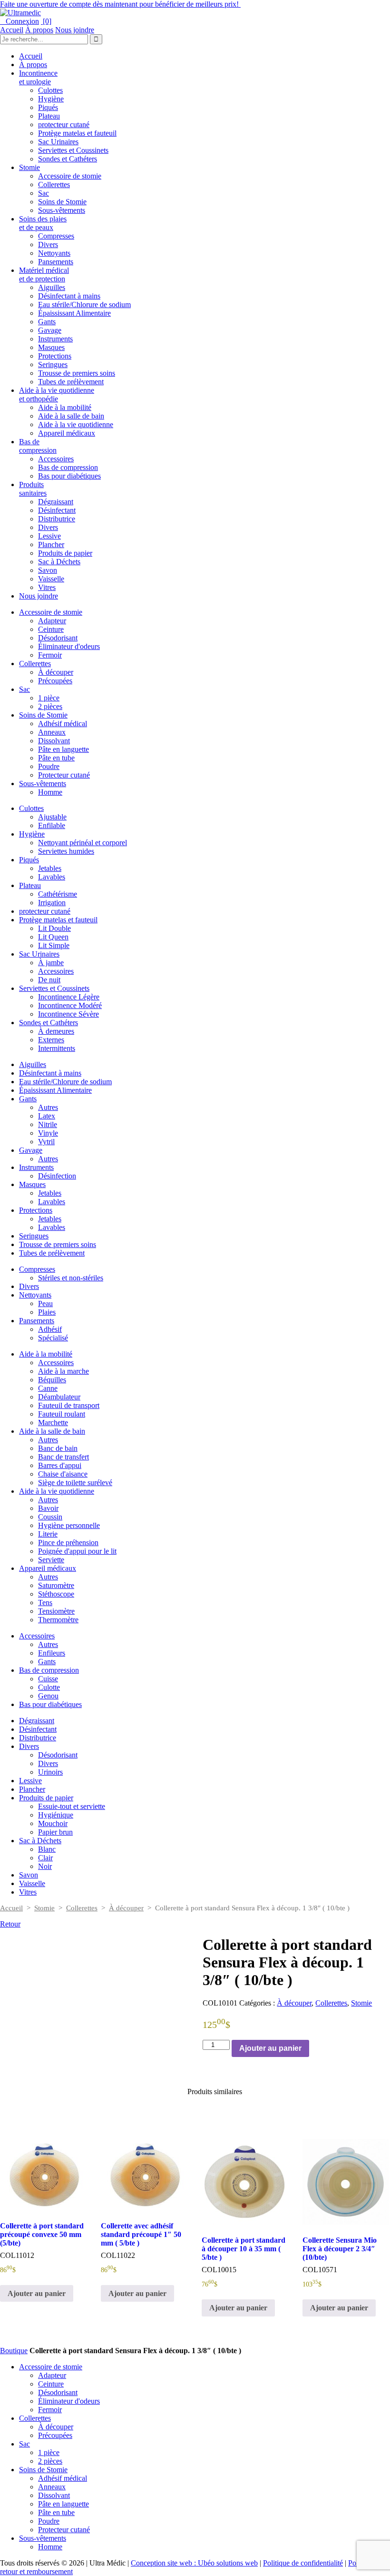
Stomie (29, 167)
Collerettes (54, 185)
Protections (55, 356)
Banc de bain (58, 1448)
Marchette (53, 1423)
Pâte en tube (56, 758)
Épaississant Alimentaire (74, 313)
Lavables (52, 877)
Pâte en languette (63, 749)
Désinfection (57, 1176)
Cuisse (48, 1679)
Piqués (48, 107)
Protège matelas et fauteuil (77, 133)
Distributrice (57, 519)
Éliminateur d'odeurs (69, 646)
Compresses (56, 236)
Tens (45, 1603)
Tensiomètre (56, 1611)
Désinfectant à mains (69, 296)
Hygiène (51, 99)
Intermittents (57, 1048)
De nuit (49, 980)
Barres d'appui (60, 1465)
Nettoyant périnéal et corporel (83, 843)
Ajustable (52, 817)
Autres (48, 1107)
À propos (39, 30)
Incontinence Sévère (68, 1014)
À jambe (51, 963)
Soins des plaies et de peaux (43, 223)
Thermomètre (58, 1620)
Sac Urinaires (58, 142)
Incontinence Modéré (70, 1005)
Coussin (50, 1517)
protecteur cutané (64, 125)
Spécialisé (53, 1338)
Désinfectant (57, 510)
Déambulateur (59, 1397)
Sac (44, 193)
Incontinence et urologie (38, 77)
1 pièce (49, 698)
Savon (48, 570)
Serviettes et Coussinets (73, 150)
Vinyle (48, 1133)
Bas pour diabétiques (69, 476)
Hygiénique (56, 1815)
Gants (47, 322)
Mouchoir (53, 1823)
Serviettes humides (66, 851)
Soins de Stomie (62, 202)
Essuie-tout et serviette (72, 1806)
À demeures (56, 1031)
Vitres (47, 587)
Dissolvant (54, 741)
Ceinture (51, 629)
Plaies (47, 1312)
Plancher (51, 544)
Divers (48, 245)
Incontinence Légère (69, 997)
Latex (47, 1116)
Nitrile (48, 1124)
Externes (51, 1040)
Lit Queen (53, 937)
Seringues (53, 364)
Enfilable (52, 825)
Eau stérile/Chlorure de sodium (84, 305)
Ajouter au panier (270, 2048)
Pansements (56, 262)
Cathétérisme (58, 894)
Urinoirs (50, 1772)
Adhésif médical (63, 724)
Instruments (55, 339)
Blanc (47, 1849)
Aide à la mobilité (65, 407)
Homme (50, 792)
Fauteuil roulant (62, 1414)
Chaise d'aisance (63, 1474)
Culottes (50, 90)
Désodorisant (58, 638)
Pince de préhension (68, 1543)
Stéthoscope (56, 1594)
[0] (46, 21)
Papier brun (55, 1832)
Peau (45, 1303)
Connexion (19, 21)
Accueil (12, 30)
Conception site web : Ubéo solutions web (194, 2563)
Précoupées (55, 681)
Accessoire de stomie (70, 176)
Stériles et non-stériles (71, 1278)
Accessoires (56, 459)
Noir (45, 1866)
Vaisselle (51, 579)
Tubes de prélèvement (71, 382)
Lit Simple (54, 945)
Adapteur (52, 621)
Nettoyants (54, 253)
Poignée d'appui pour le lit (77, 1551)
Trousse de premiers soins (77, 373)
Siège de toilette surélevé (75, 1483)
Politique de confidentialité (303, 2563)
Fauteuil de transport (69, 1405)
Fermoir (50, 655)
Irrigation (52, 903)
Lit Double (54, 928)
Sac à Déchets (59, 562)
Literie (48, 1534)
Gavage (50, 330)
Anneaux (52, 732)
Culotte (49, 1687)
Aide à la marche (63, 1371)
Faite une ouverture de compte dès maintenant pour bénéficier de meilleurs (120, 4)
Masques (51, 347)
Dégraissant (56, 502)
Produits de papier (65, 553)
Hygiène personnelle (69, 1525)
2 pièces (50, 706)
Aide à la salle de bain (71, 416)
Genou (48, 1696)
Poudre (49, 766)
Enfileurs (52, 1653)
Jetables (50, 868)
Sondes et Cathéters (68, 159)
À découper (56, 672)
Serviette (51, 1560)
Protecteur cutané (64, 775)
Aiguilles (52, 287)
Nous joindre (75, 30)
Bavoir (48, 1508)
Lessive (49, 536)
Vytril (46, 1142)
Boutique (14, 2351)
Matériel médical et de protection (44, 275)
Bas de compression (38, 446)
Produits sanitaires (33, 489)
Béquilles (52, 1380)
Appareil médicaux (67, 433)
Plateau (49, 116)
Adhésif (50, 1329)
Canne (48, 1388)
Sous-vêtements (62, 210)
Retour (10, 1924)
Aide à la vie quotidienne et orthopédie (57, 394)
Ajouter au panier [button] (37, 2293)
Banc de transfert (63, 1457)
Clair (45, 1858)
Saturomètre (56, 1585)
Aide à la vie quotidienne (76, 424)
